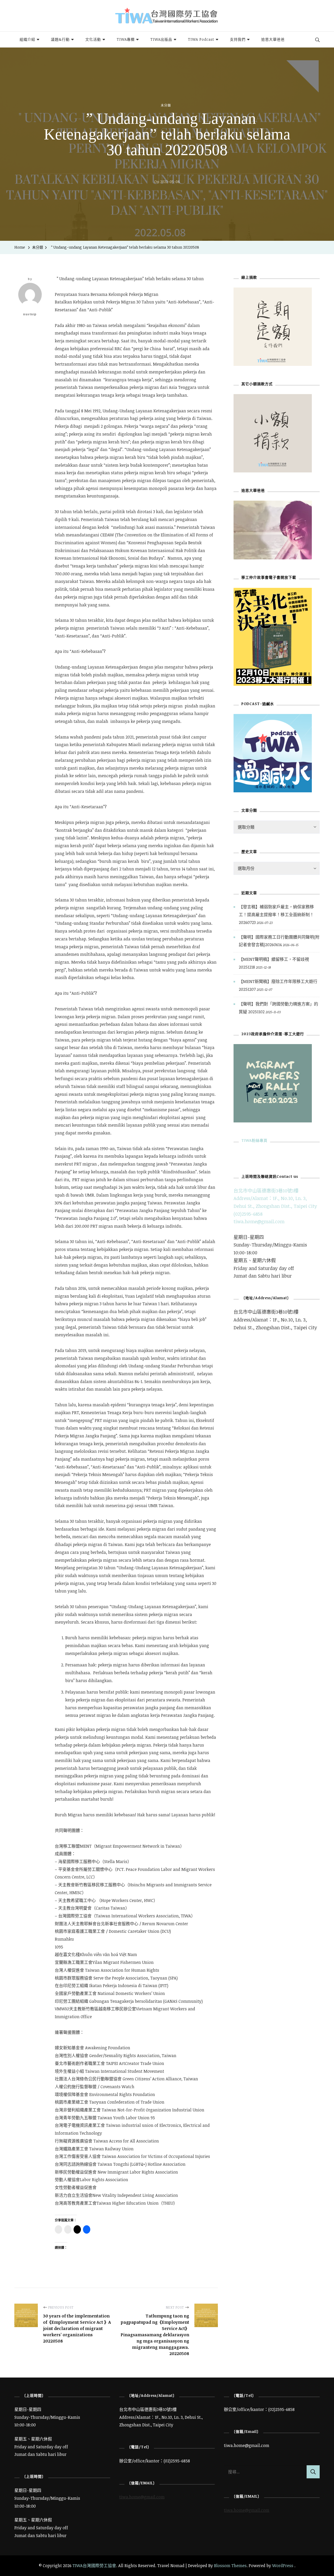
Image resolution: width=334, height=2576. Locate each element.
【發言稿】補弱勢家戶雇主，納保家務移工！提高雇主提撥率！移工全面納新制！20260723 (276, 914)
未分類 (166, 105)
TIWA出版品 (161, 39)
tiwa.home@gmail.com (259, 1221)
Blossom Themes (230, 2566)
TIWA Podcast (201, 39)
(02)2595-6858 (248, 1214)
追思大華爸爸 (273, 39)
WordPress (283, 2566)
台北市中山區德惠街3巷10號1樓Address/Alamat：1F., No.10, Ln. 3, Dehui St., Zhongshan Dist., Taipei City (275, 1198)
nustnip (30, 314)
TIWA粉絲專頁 (254, 1140)
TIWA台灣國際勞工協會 (94, 2566)
